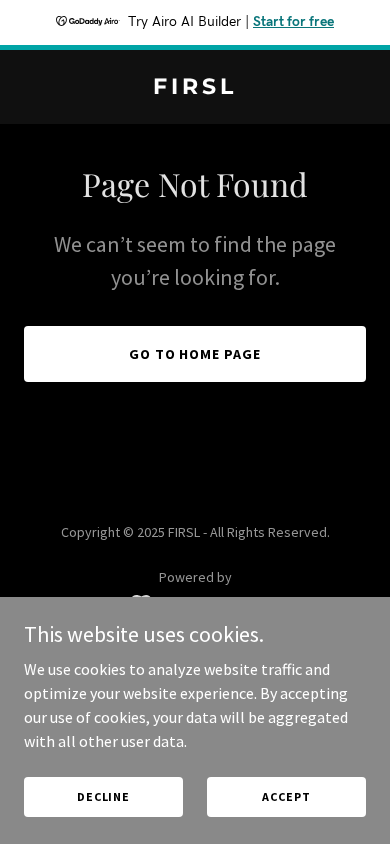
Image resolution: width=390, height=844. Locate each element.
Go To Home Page (195, 354)
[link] (195, 88)
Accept (286, 796)
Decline (103, 796)
